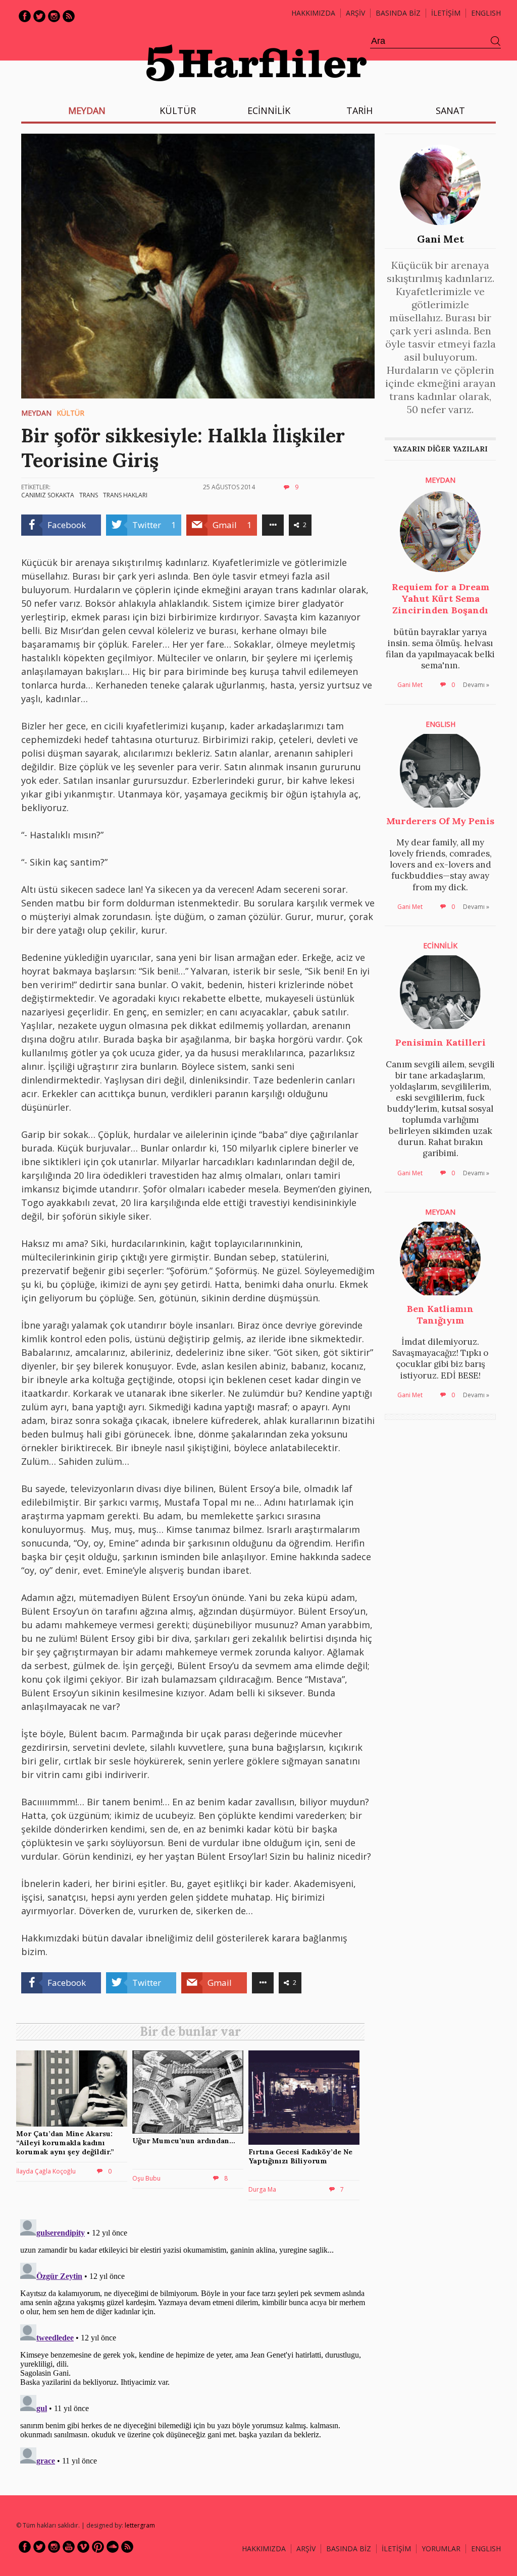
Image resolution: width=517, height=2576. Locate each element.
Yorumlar (441, 2549)
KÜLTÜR (178, 110)
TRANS (89, 495)
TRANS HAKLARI (125, 495)
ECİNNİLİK (269, 110)
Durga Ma (262, 2189)
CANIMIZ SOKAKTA (48, 495)
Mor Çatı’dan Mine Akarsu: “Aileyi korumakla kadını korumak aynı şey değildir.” (65, 2143)
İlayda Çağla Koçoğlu (46, 2171)
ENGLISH (486, 13)
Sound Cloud (113, 2547)
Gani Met (441, 239)
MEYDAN (87, 110)
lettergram (140, 2525)
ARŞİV (355, 13)
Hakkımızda (313, 13)
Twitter (39, 16)
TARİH (359, 110)
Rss (69, 16)
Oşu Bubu (146, 2178)
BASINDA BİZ (398, 13)
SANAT (450, 110)
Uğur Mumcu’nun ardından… (184, 2141)
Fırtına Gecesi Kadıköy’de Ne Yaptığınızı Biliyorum (300, 2156)
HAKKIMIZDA (264, 2549)
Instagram (54, 16)
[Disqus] (193, 2341)
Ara (496, 41)
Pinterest (98, 2547)
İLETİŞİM (446, 13)
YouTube (69, 2547)
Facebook (25, 16)
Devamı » (476, 685)
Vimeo (83, 2547)
